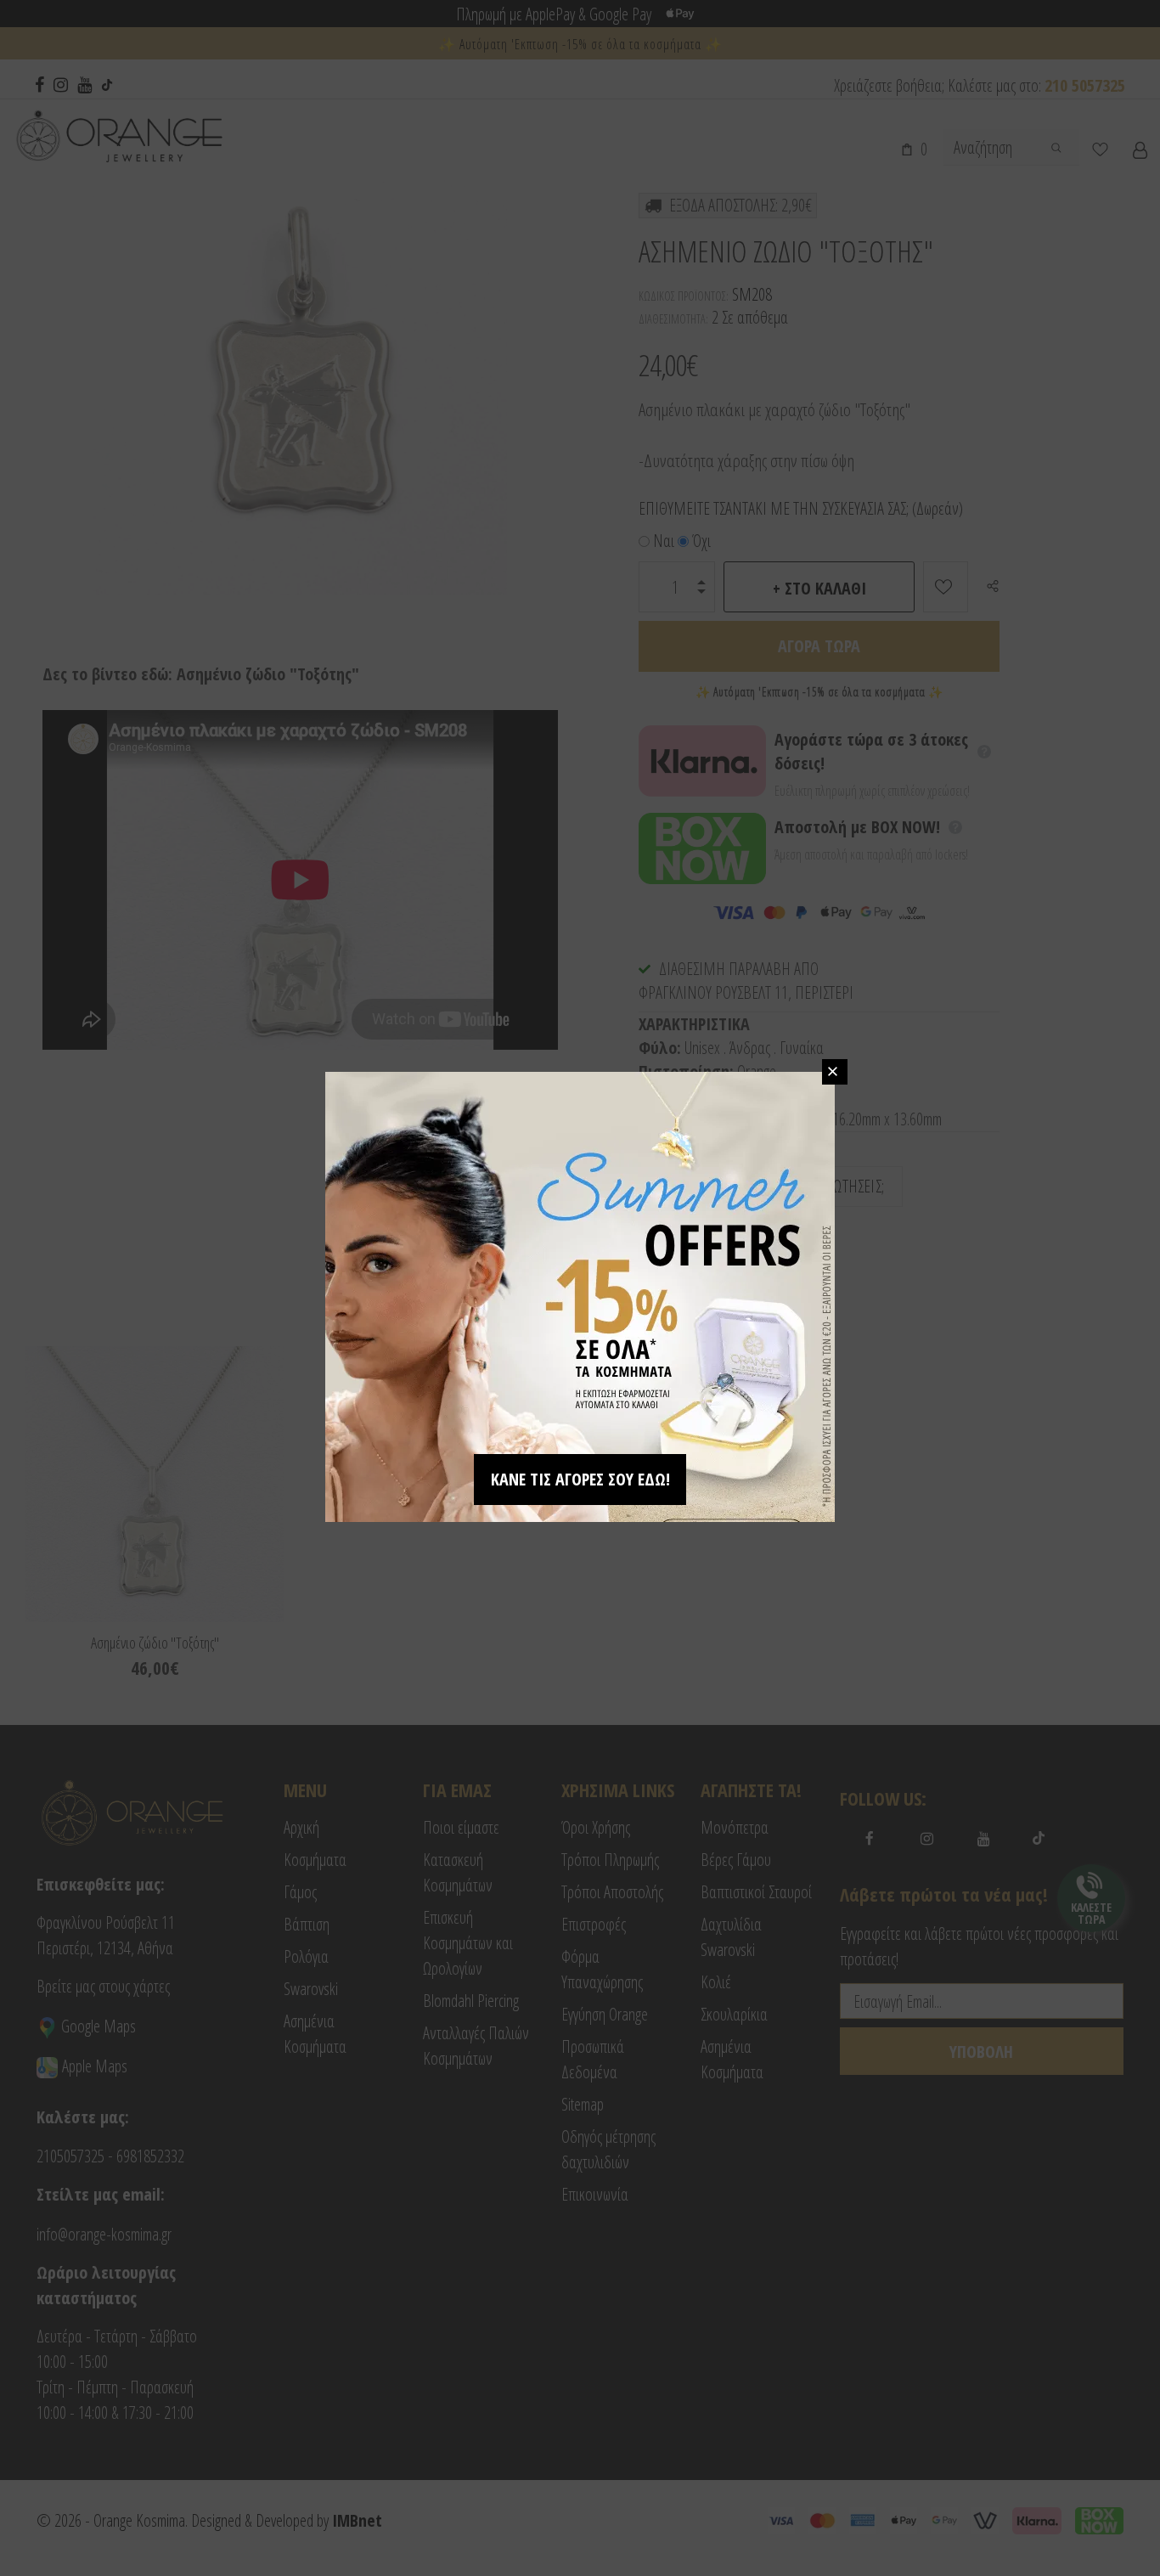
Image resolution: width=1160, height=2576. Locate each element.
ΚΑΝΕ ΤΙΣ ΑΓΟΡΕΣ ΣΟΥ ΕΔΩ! (580, 1479)
